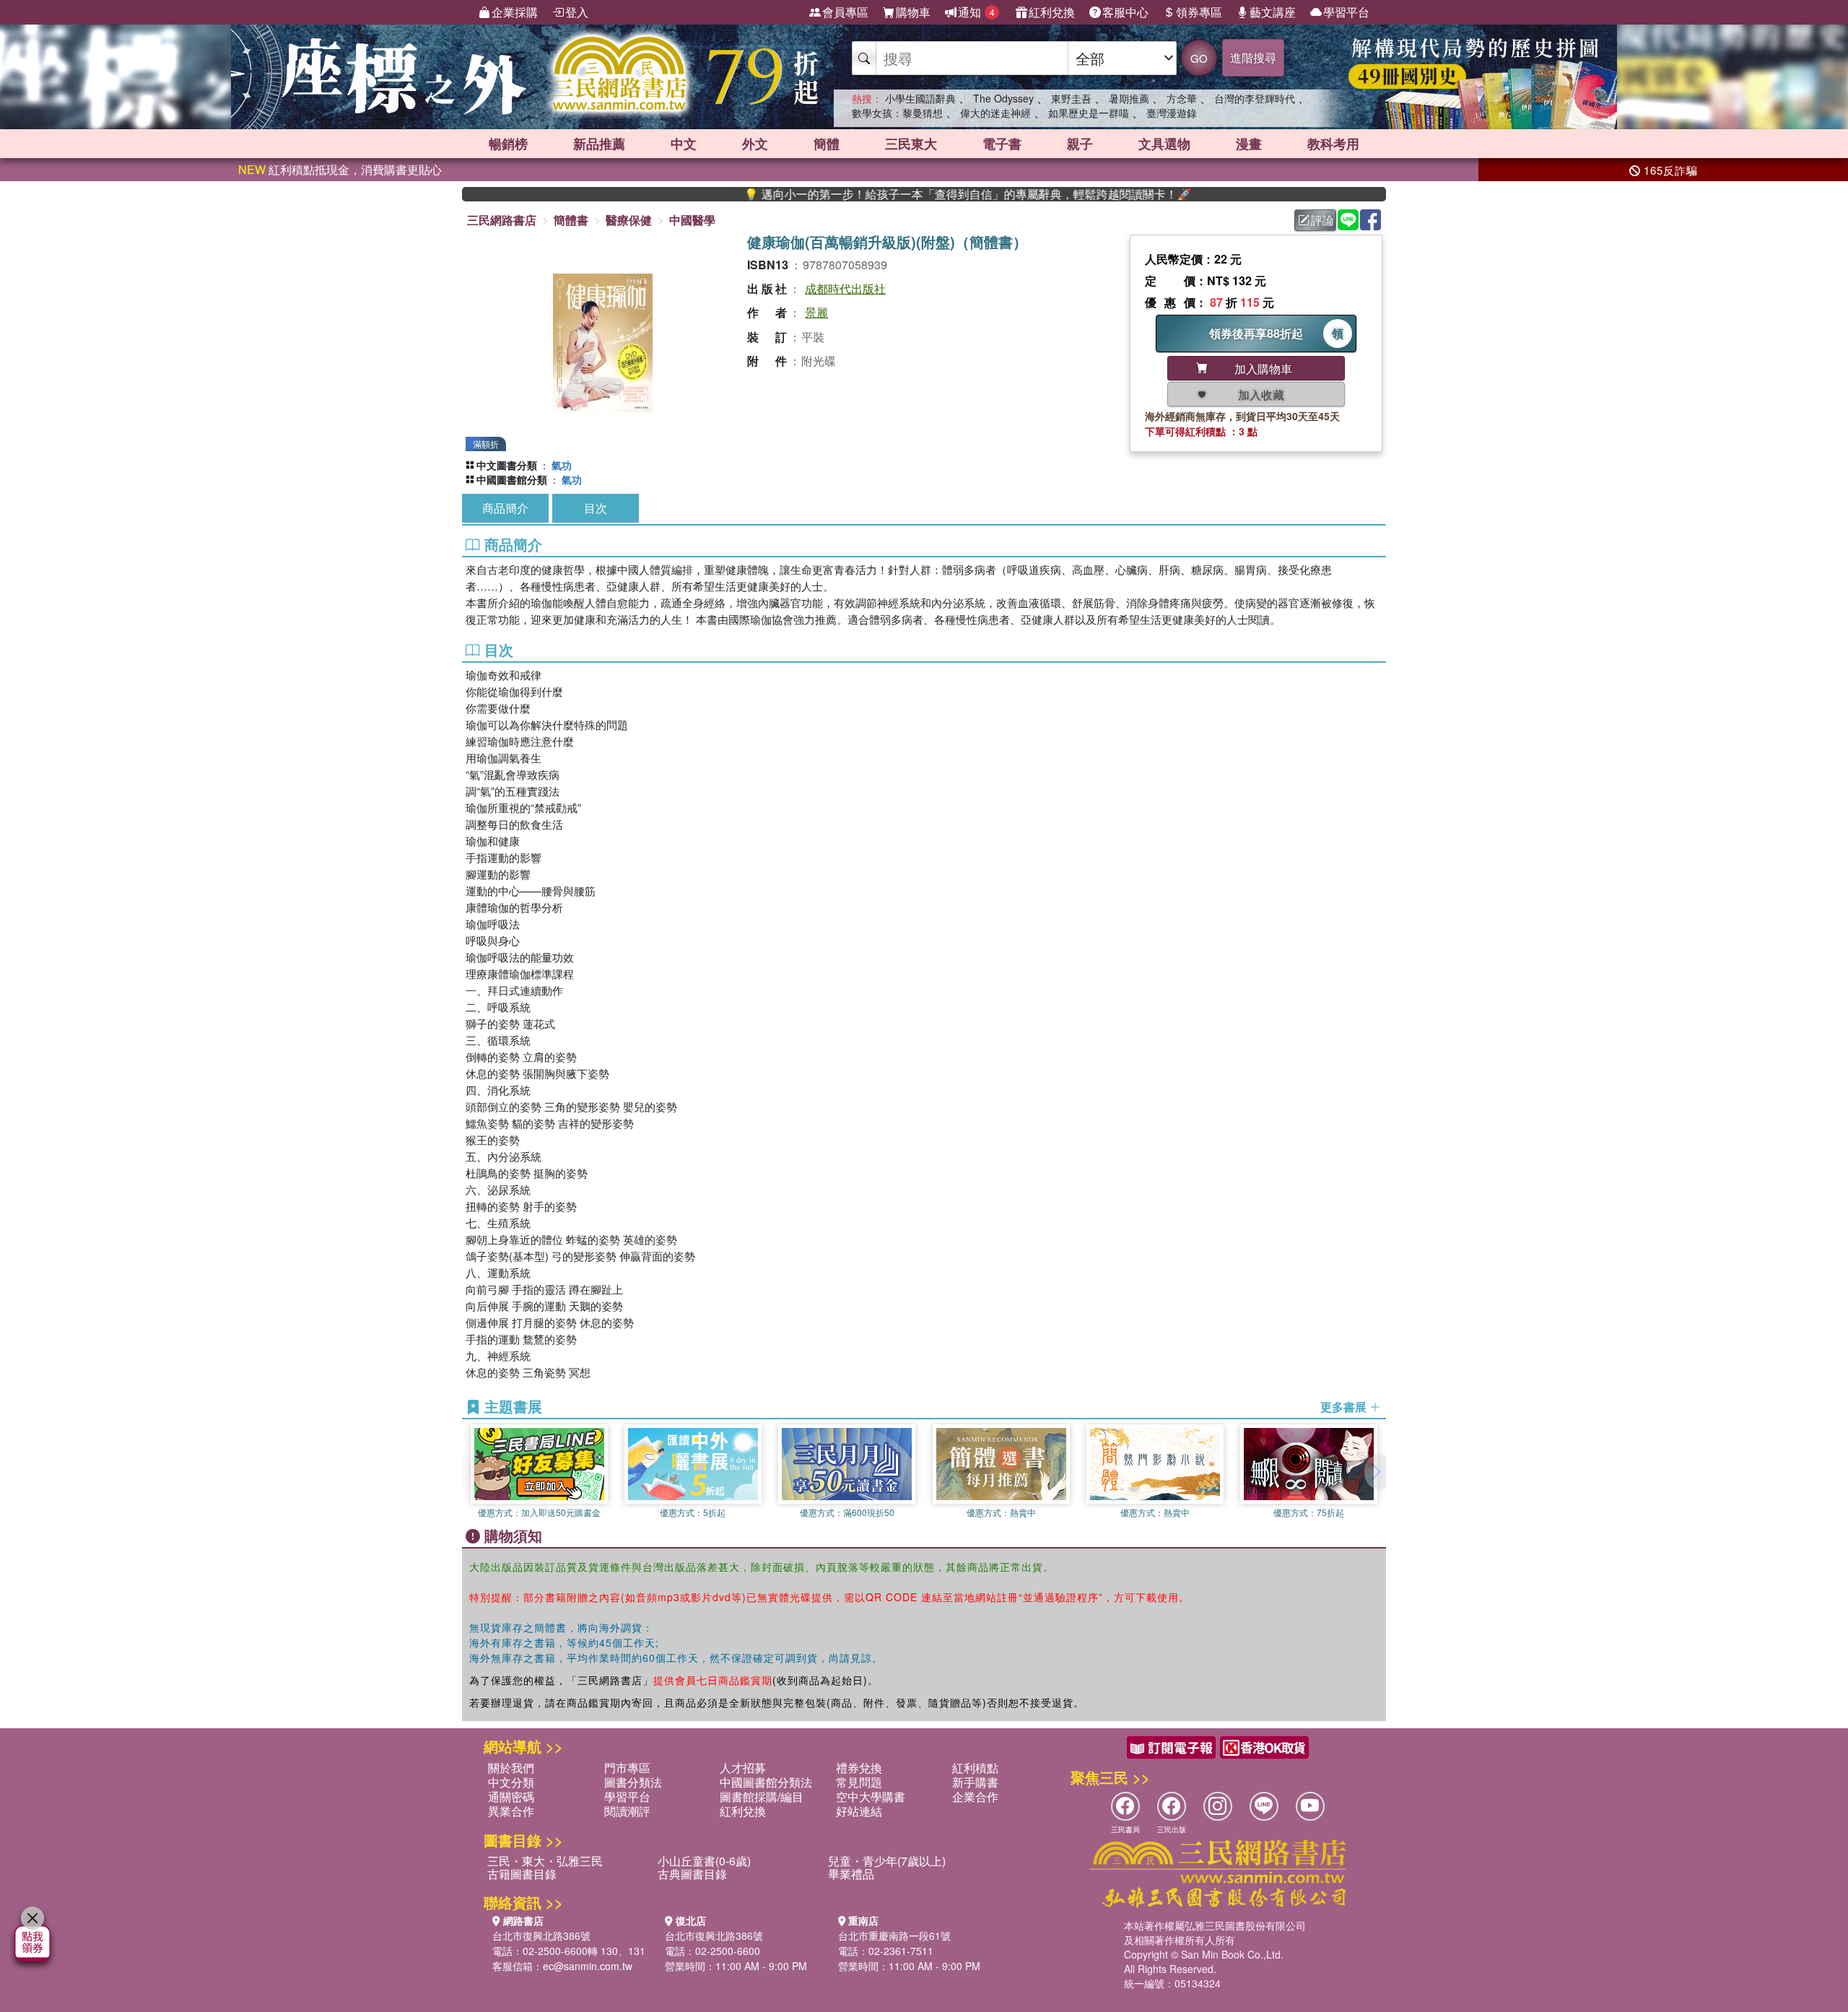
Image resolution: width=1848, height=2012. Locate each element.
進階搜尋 (1253, 57)
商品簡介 (505, 508)
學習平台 (1346, 12)
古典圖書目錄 (692, 1874)
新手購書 (975, 1782)
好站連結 (859, 1811)
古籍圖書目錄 (522, 1874)
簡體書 (571, 220)
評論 (1322, 220)
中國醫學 (692, 220)
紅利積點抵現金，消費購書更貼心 (340, 169)
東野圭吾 (1071, 98)
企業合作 (975, 1797)
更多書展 (1345, 1407)
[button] (1375, 1472)
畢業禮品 (851, 1874)
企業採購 (515, 12)
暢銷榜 (508, 144)
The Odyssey (1003, 98)
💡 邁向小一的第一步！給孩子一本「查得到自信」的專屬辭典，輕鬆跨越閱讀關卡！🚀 (897, 194)
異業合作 (511, 1811)
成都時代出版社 (845, 288)
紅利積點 (975, 1768)
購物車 (913, 12)
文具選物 (1164, 144)
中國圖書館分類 (512, 479)
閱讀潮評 (627, 1811)
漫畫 (1249, 144)
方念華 (1182, 98)
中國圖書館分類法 (766, 1782)
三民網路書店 (502, 220)
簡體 (827, 144)
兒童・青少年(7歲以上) (887, 1861)
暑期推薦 (1129, 98)
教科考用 (1333, 144)
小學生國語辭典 (920, 98)
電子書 (1002, 144)
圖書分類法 (633, 1782)
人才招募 (743, 1768)
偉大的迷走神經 (995, 113)
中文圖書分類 (507, 465)
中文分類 (511, 1782)
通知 (976, 12)
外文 (755, 144)
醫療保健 (629, 220)
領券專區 (1199, 12)
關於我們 (511, 1768)
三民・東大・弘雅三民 (545, 1861)
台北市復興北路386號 (541, 1935)
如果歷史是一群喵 (1089, 113)
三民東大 (911, 144)
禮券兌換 (859, 1768)
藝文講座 (1273, 12)
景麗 (816, 312)
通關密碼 (511, 1797)
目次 (596, 508)
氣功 (562, 465)
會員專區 (845, 12)
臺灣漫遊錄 (1172, 113)
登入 (577, 12)
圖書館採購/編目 (762, 1797)
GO (1199, 58)
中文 (684, 144)
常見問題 (859, 1782)
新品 (599, 144)
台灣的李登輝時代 (1255, 98)
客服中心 (1125, 12)
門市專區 (627, 1768)
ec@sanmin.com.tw (588, 1966)
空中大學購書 (871, 1797)
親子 (1080, 144)
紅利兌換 (1052, 12)
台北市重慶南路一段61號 (894, 1935)
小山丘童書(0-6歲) (704, 1861)
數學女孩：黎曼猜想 (897, 113)
